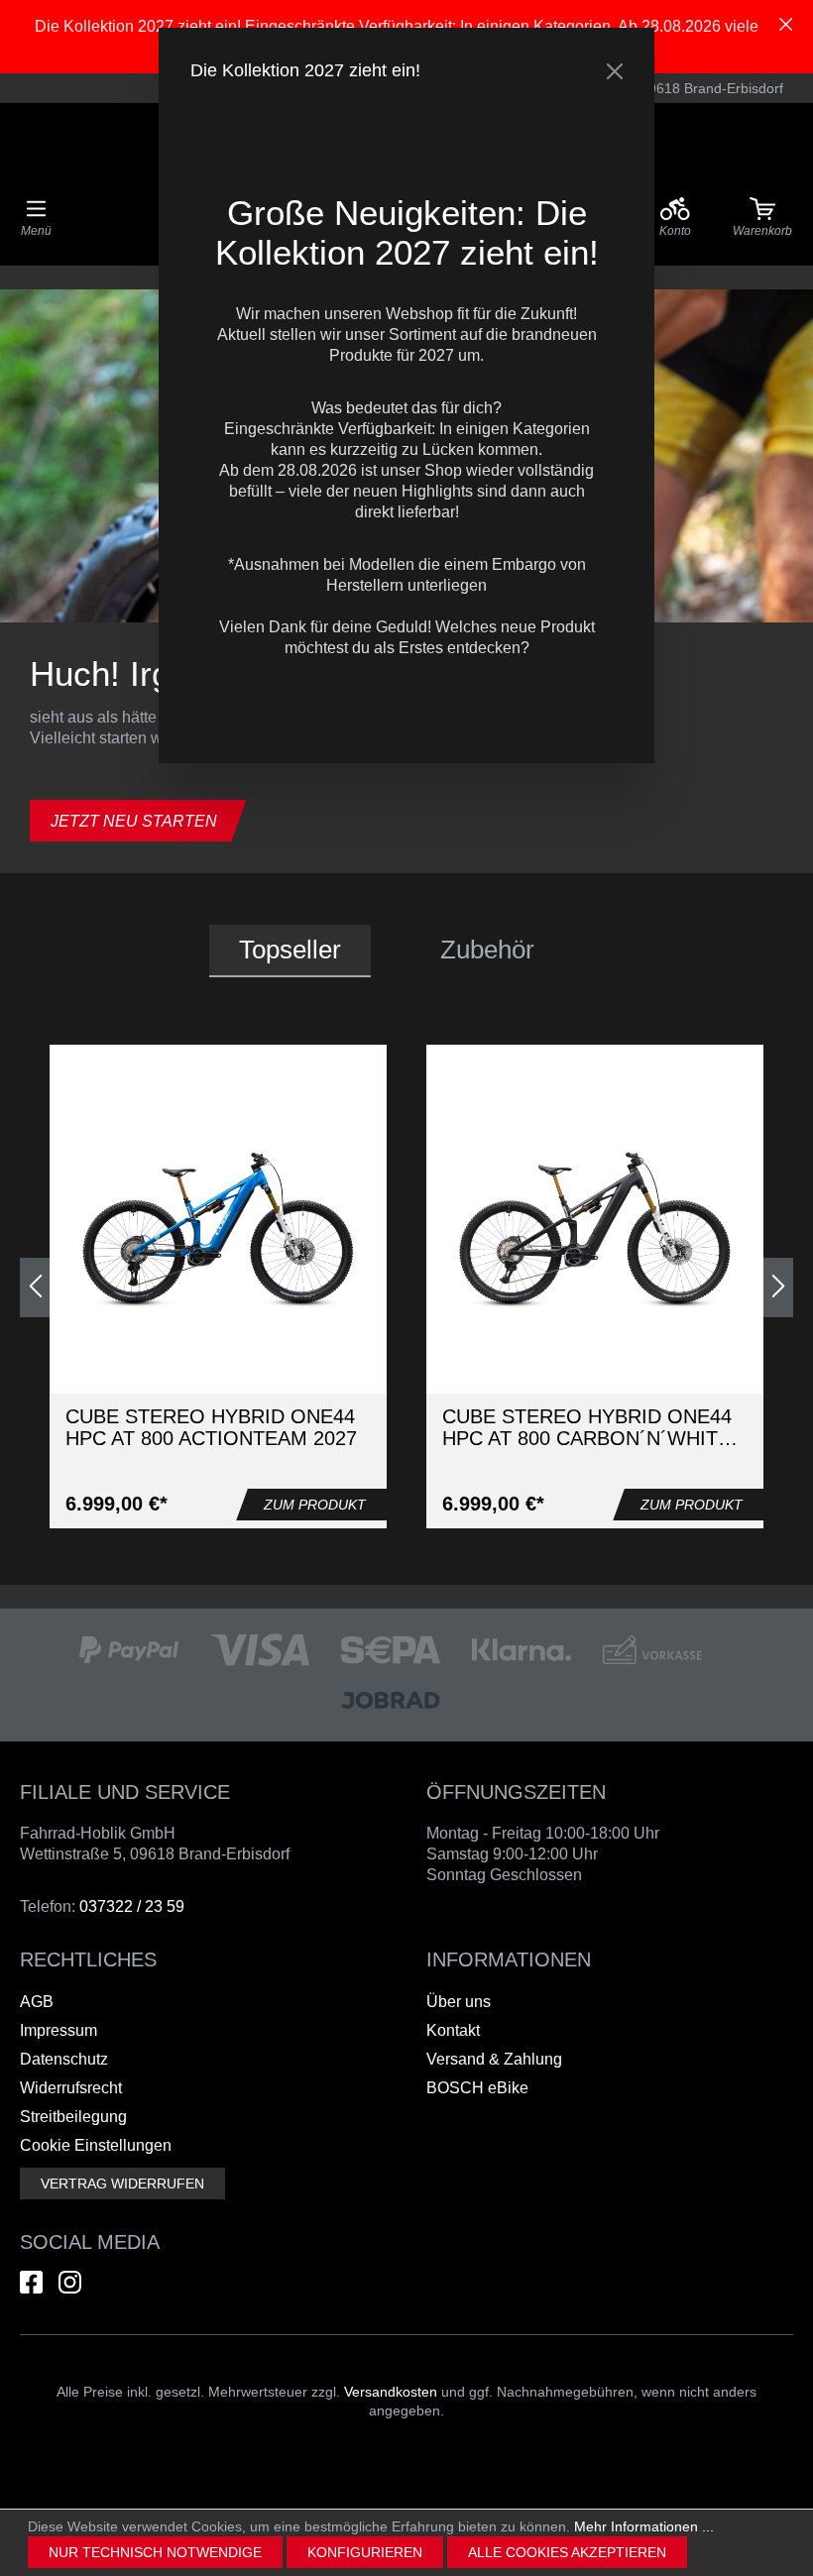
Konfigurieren (365, 2552)
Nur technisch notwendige (155, 2552)
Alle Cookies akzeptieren (567, 2552)
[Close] (615, 71)
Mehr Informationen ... (644, 2526)
